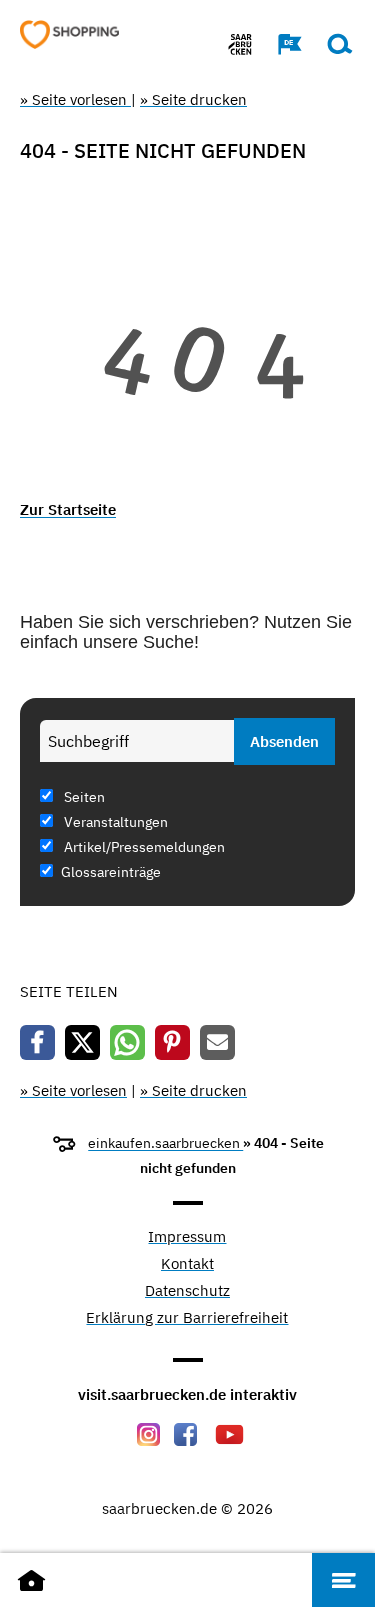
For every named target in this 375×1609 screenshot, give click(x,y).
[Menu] (343, 1580)
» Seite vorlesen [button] (75, 99)
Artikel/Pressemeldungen (143, 847)
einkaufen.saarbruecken (165, 1143)
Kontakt (187, 1264)
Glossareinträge (111, 872)
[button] (280, 44)
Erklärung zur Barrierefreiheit (187, 1318)
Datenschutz (187, 1291)
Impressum (187, 1237)
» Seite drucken (193, 99)
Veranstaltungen (114, 822)
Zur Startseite (68, 509)
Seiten (83, 797)
